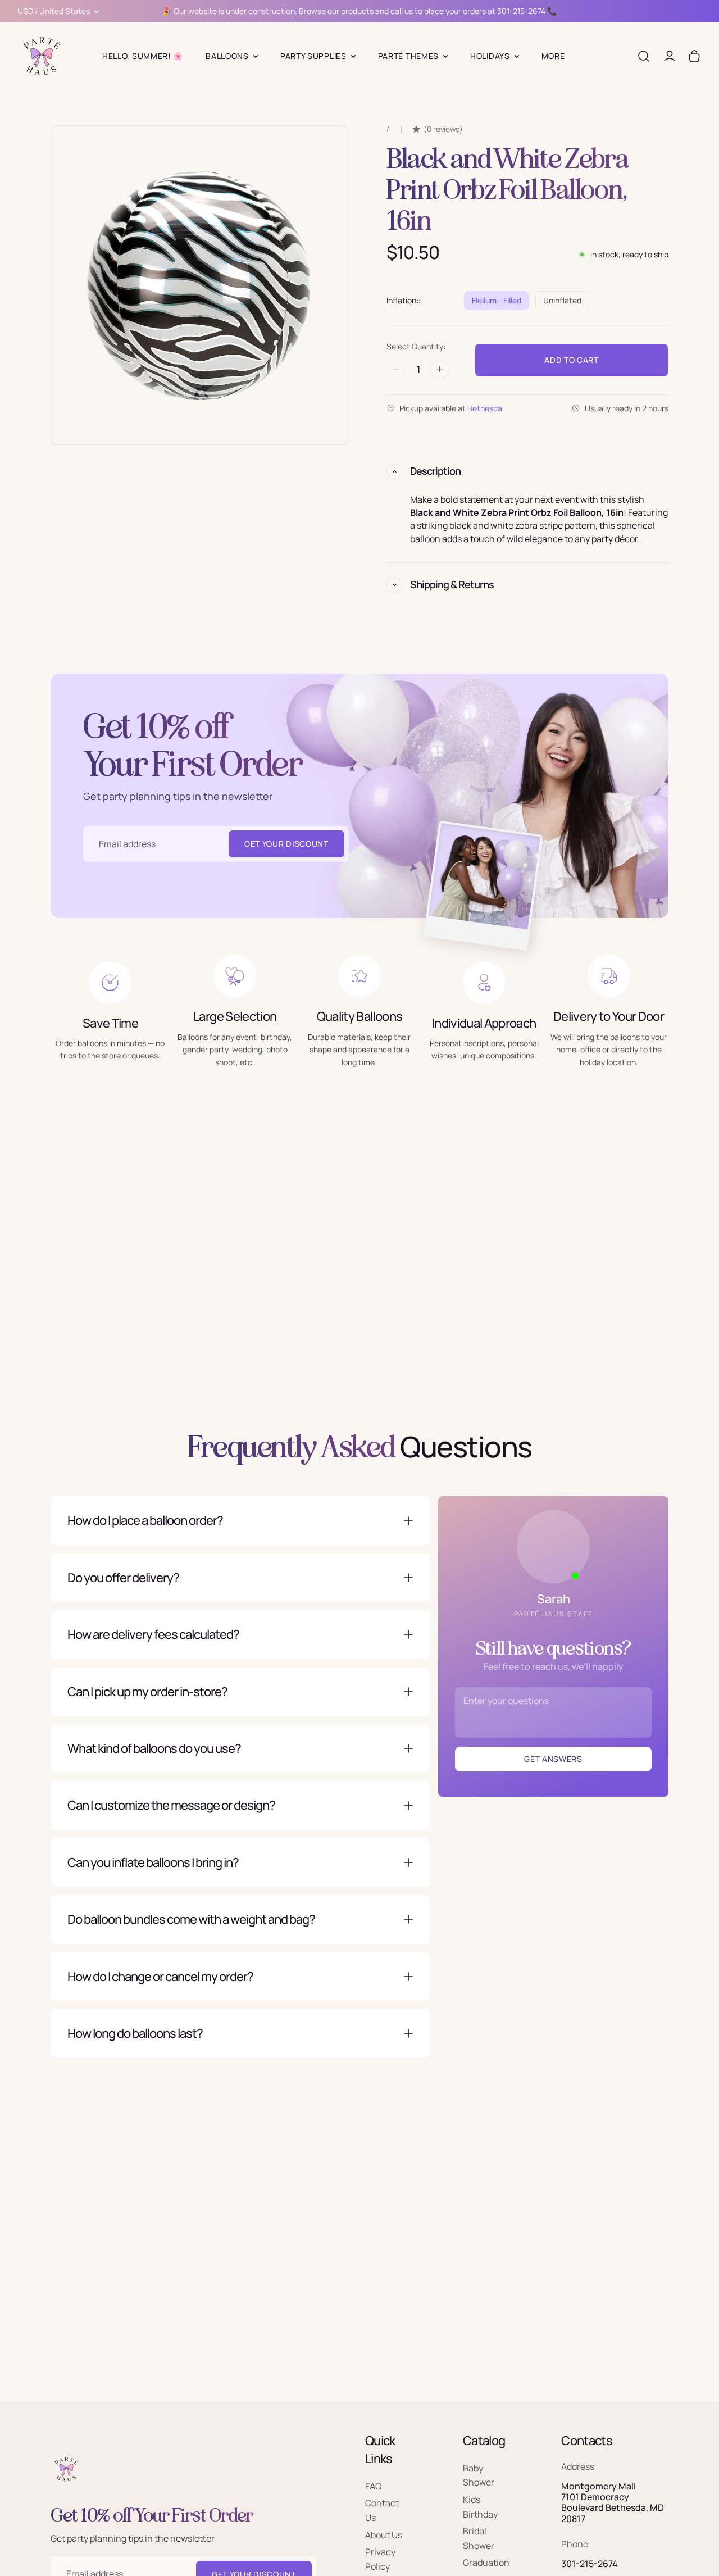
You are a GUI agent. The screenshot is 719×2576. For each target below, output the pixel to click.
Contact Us (382, 2511)
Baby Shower (479, 2475)
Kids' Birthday (480, 2507)
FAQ (374, 2486)
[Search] (644, 56)
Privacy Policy (380, 2560)
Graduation (486, 2563)
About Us (384, 2535)
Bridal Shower (479, 2539)
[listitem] (553, 56)
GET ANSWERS (553, 1759)
